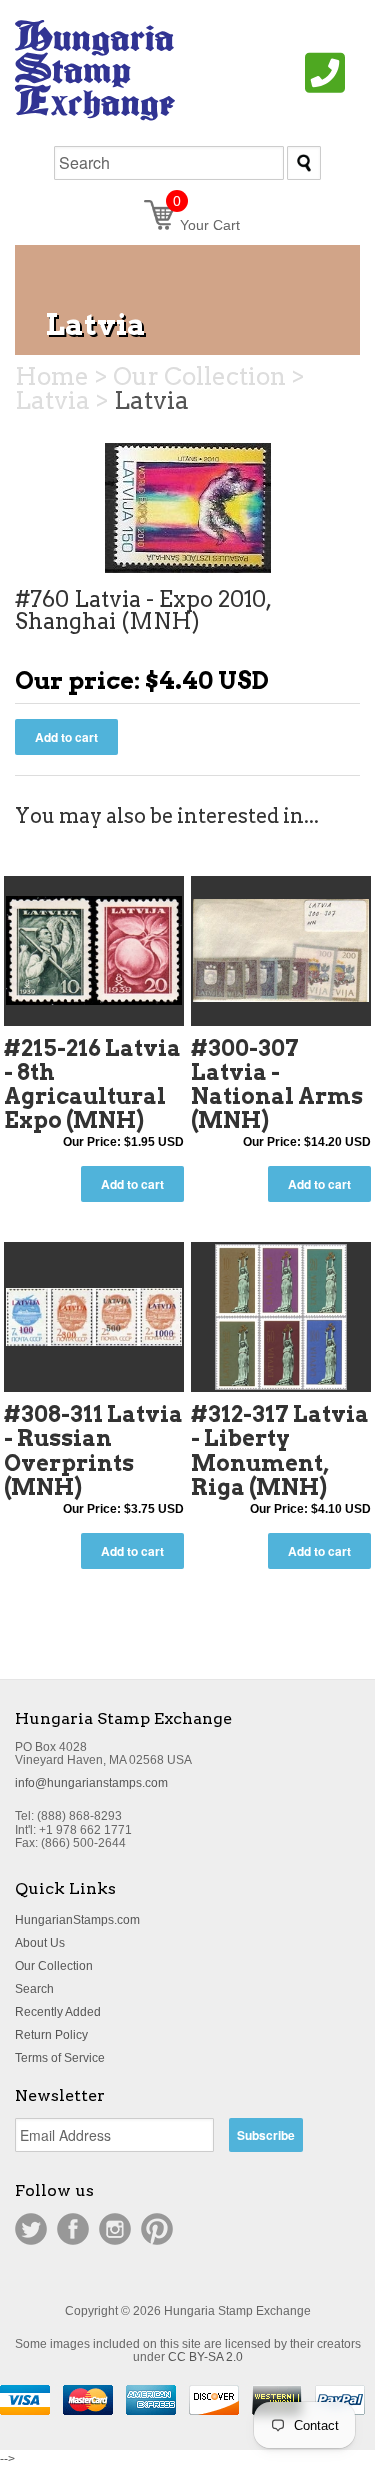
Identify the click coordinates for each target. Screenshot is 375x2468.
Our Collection (54, 1966)
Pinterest (157, 2229)
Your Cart (206, 225)
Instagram (115, 2229)
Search (34, 1989)
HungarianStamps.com (77, 1920)
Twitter (31, 2229)
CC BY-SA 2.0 (205, 2357)
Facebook (73, 2229)
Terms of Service (60, 2058)
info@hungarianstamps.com (91, 1783)
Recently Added (58, 2012)
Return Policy (51, 2035)
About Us (40, 1943)
